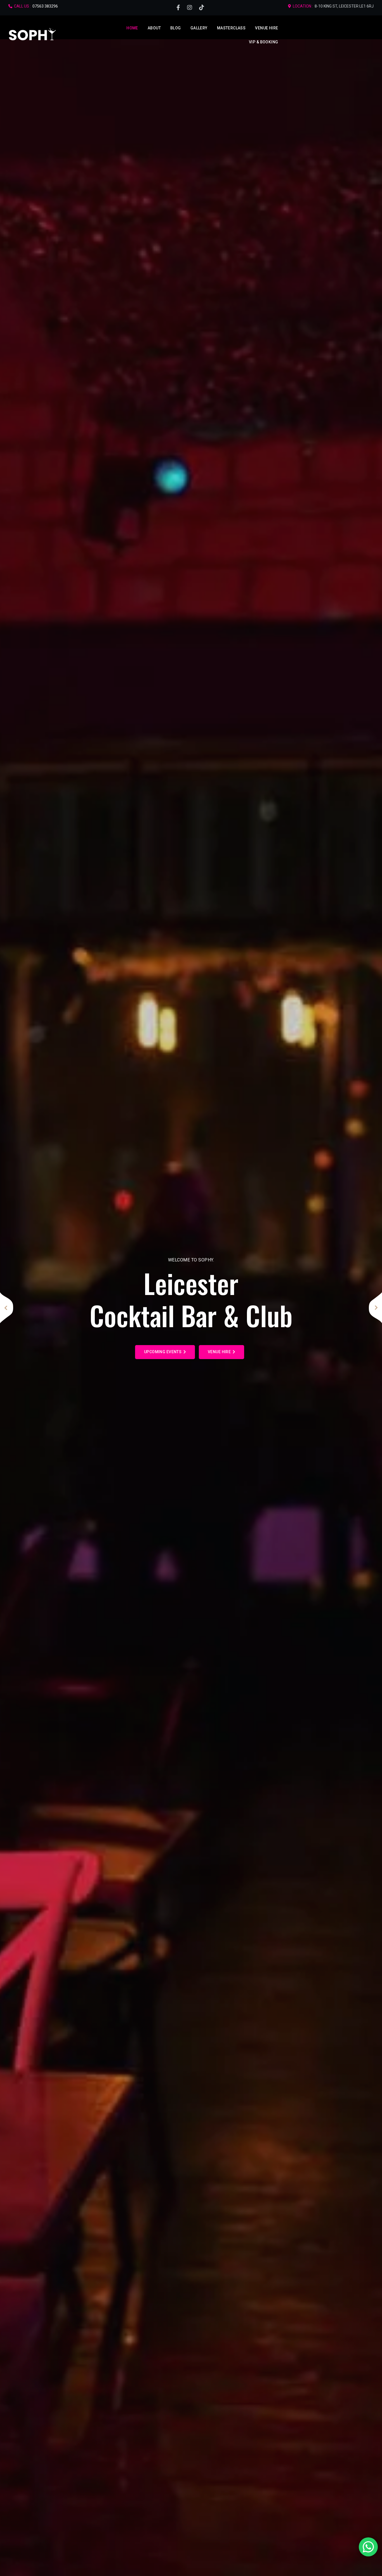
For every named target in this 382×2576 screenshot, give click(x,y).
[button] (7, 1308)
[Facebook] (178, 8)
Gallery (199, 28)
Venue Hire (267, 28)
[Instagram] (190, 8)
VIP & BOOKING (263, 42)
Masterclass (231, 28)
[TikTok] (202, 8)
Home (132, 28)
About (154, 28)
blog (176, 28)
